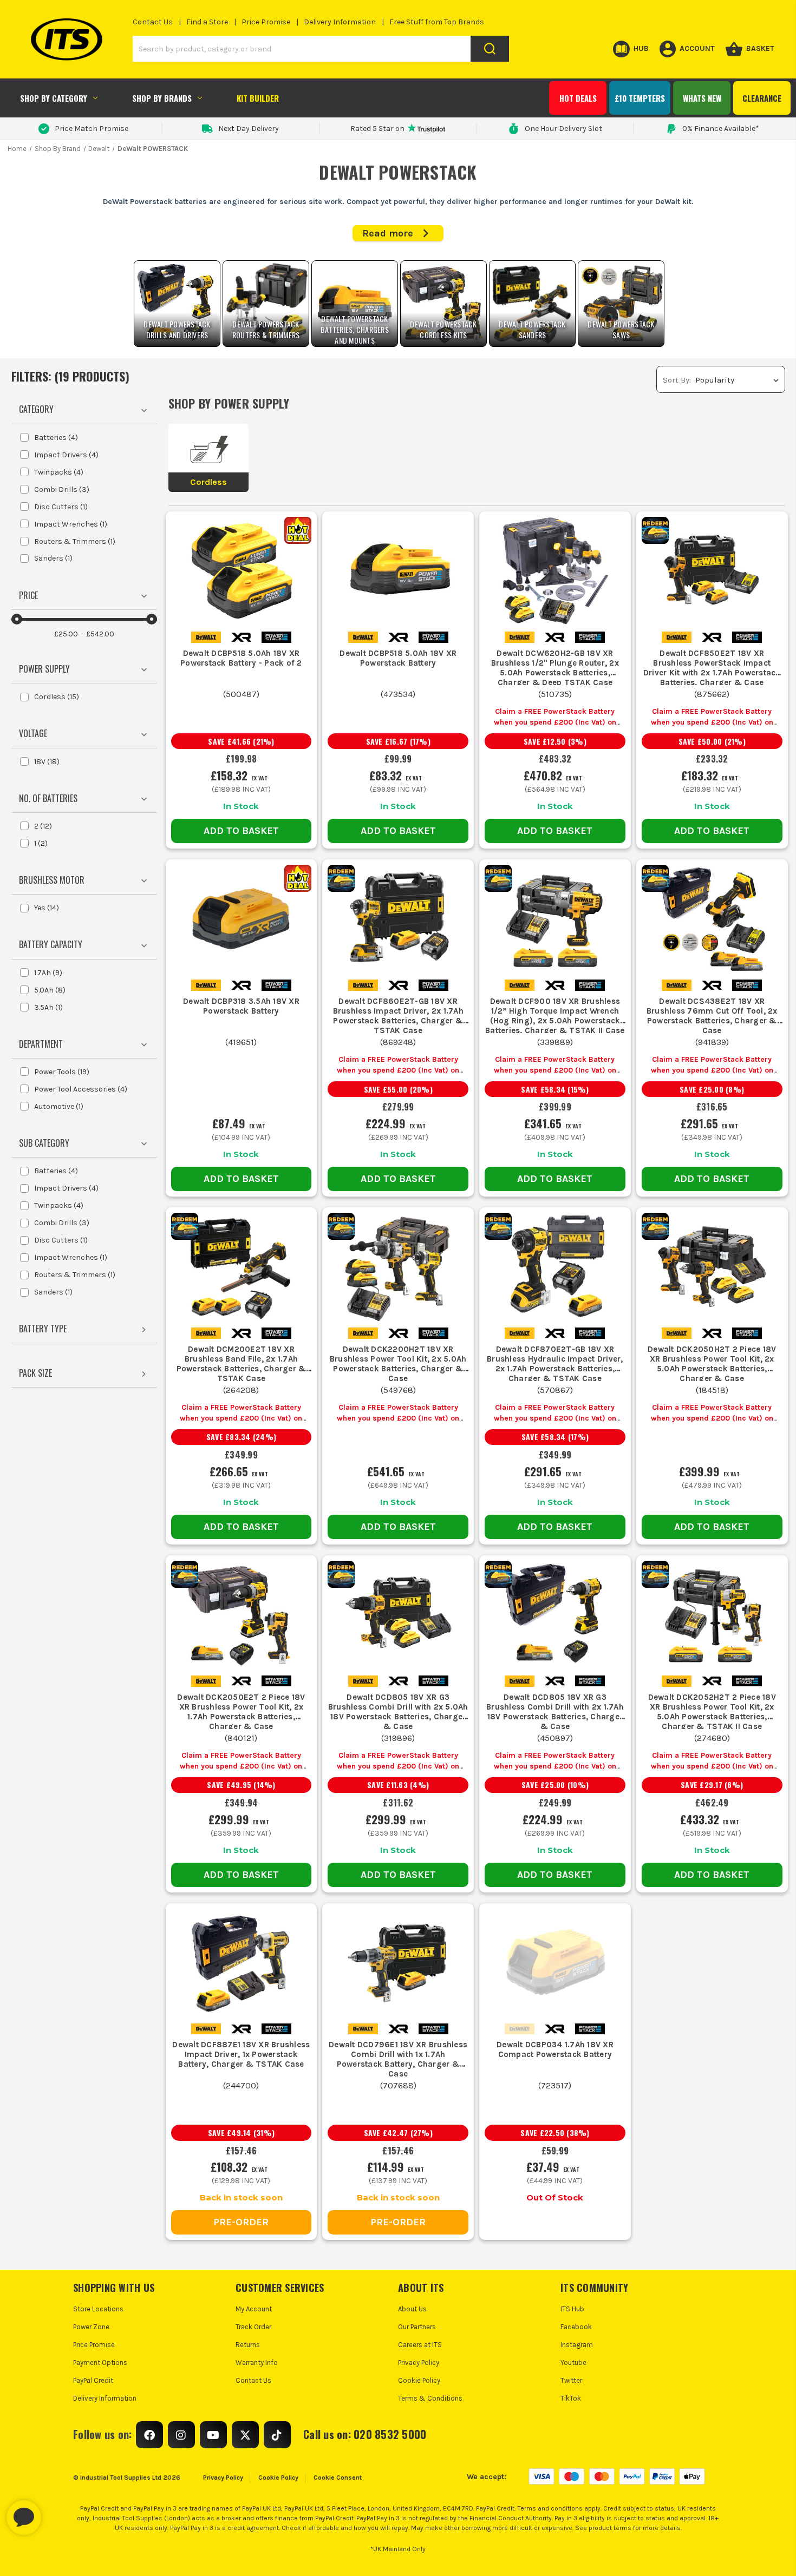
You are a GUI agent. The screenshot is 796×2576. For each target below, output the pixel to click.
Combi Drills (62, 489)
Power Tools (62, 1072)
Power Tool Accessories (81, 1089)
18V (47, 762)
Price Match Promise (92, 129)
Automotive (59, 1106)
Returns (248, 2345)
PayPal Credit (93, 2380)
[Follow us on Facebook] (149, 2435)
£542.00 (100, 634)
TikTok (571, 2398)
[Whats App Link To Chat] (58, 2512)
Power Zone (91, 2327)
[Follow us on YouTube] (213, 2435)
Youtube (573, 2363)
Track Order (253, 2327)
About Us (412, 2309)
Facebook (576, 2327)
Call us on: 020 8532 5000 (365, 2434)
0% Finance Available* (721, 129)
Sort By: (677, 380)
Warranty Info (257, 2363)
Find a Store (207, 22)
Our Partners (417, 2327)
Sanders (53, 558)
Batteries (56, 438)
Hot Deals (578, 98)
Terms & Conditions (430, 2398)
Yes (47, 908)
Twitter (571, 2380)
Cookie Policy (419, 2380)
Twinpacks (59, 472)
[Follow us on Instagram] (181, 2435)
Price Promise (266, 22)
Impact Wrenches (71, 524)
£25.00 (66, 634)
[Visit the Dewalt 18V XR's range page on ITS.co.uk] (241, 637)
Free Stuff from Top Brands (437, 22)
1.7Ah (48, 973)
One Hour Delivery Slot (563, 129)
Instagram (577, 2345)
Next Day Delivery (249, 129)
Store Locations (98, 2309)
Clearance (762, 98)
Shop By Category (54, 98)
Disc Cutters (61, 507)
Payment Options (100, 2363)
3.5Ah (48, 1007)
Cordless (57, 697)
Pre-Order (241, 2222)
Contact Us (153, 22)
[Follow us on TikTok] (277, 2435)
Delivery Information (340, 22)
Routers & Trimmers (75, 541)
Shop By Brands (162, 98)
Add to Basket (241, 831)
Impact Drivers (66, 455)
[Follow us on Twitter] (245, 2435)
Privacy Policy (419, 2363)
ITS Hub (572, 2309)
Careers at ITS (420, 2345)
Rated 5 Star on (377, 129)
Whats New (702, 98)
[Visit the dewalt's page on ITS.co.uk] (206, 637)
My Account (254, 2309)
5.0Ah (50, 990)
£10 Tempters (640, 98)
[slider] (17, 619)
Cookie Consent (338, 2478)
